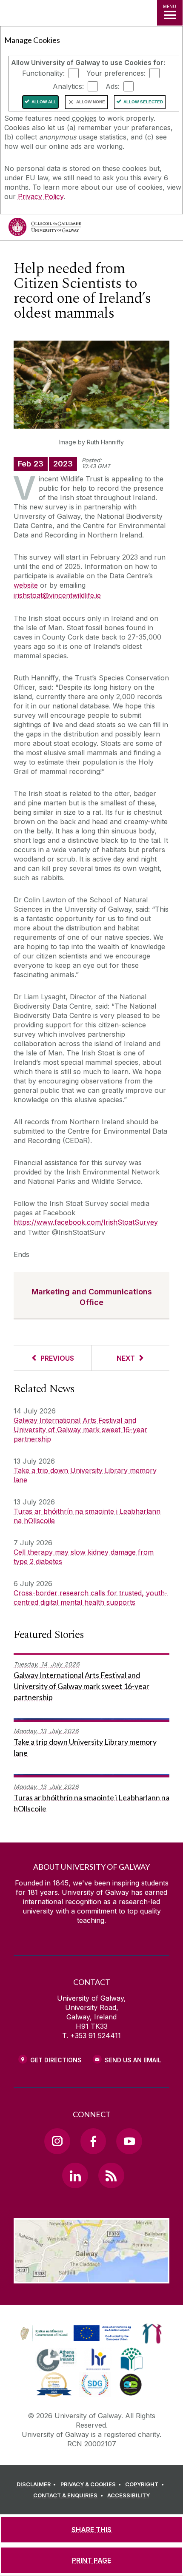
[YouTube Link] (129, 2141)
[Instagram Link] (57, 2141)
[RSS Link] (111, 2175)
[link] (74, 2334)
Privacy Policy (41, 196)
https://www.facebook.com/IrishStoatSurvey (86, 1222)
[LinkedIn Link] (75, 2175)
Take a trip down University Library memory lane (85, 1475)
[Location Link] (91, 2277)
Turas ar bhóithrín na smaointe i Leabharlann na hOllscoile (87, 1516)
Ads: (113, 86)
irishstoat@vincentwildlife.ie (57, 595)
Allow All (44, 102)
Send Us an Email (133, 2060)
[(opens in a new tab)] (77, 2342)
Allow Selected (143, 102)
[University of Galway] (45, 229)
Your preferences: (116, 73)
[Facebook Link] (93, 2141)
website (26, 585)
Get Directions (56, 2060)
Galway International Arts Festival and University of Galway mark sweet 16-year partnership (80, 1430)
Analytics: (68, 86)
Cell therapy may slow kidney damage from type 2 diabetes (84, 1557)
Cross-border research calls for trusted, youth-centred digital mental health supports (91, 1598)
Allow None (91, 102)
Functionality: (43, 73)
